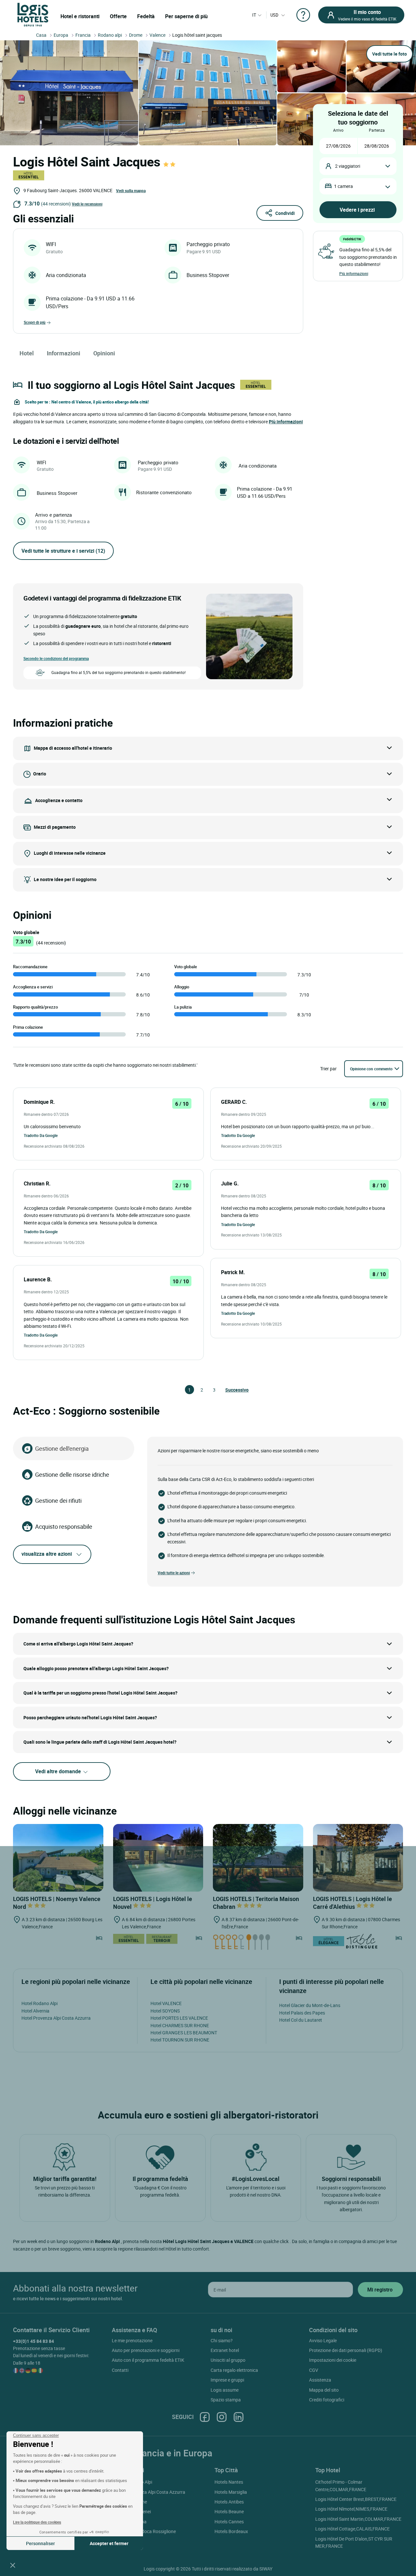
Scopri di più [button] (35, 322)
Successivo (228, 1390)
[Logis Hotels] (33, 14)
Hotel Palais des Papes (302, 2013)
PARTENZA (377, 130)
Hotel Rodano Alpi (39, 2003)
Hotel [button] (27, 353)
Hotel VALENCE (166, 2003)
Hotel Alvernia (35, 2011)
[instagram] (222, 2417)
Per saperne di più (186, 16)
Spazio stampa (226, 2400)
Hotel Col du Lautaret (301, 2020)
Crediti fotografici (327, 2400)
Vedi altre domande (59, 1771)
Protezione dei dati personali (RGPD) (346, 2350)
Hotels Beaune (229, 2511)
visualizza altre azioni (47, 1554)
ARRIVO (338, 130)
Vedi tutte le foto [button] (390, 54)
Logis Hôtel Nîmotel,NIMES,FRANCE (351, 2509)
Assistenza (320, 2380)
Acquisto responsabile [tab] (64, 1526)
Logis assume (225, 2390)
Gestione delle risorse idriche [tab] (72, 1474)
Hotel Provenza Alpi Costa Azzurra (56, 2018)
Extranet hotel (225, 2350)
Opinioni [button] (104, 353)
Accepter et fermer (109, 2543)
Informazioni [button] (64, 353)
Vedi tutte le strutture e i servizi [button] (63, 551)
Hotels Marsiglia (231, 2492)
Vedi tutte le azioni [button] (174, 1573)
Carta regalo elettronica (234, 2370)
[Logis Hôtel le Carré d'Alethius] (358, 1857)
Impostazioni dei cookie (333, 2360)
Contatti (120, 2370)
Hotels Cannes (229, 2522)
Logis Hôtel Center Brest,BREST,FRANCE (356, 2499)
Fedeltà (146, 16)
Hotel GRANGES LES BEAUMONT (184, 2033)
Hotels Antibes (229, 2502)
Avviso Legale (323, 2340)
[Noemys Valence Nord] (58, 1857)
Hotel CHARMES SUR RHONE (180, 2025)
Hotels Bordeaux (231, 2531)
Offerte (118, 16)
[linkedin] (239, 2417)
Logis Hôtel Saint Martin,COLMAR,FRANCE (358, 2519)
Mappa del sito (324, 2390)
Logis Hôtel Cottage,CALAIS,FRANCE (352, 2529)
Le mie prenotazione (132, 2340)
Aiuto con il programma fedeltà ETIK (148, 2360)
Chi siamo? (222, 2340)
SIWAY (266, 2569)
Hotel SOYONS (165, 2011)
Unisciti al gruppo (228, 2360)
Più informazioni (354, 273)
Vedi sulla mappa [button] (131, 191)
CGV (314, 2370)
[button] (13, 2565)
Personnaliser (40, 2543)
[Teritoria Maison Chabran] (258, 1857)
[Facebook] (205, 2417)
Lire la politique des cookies (37, 2522)
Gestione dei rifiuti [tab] (58, 1500)
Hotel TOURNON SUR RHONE (180, 2040)
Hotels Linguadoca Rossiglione (145, 2531)
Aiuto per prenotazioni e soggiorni (146, 2350)
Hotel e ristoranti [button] (80, 16)
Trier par (328, 1069)
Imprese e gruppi (227, 2380)
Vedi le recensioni (87, 204)
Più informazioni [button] (286, 422)
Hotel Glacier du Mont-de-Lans (310, 2005)
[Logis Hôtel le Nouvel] (158, 1857)
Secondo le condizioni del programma (56, 658)
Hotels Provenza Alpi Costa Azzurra (149, 2492)
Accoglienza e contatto (59, 800)
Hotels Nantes (229, 2482)
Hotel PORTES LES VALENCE (179, 2018)
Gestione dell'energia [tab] (62, 1448)
